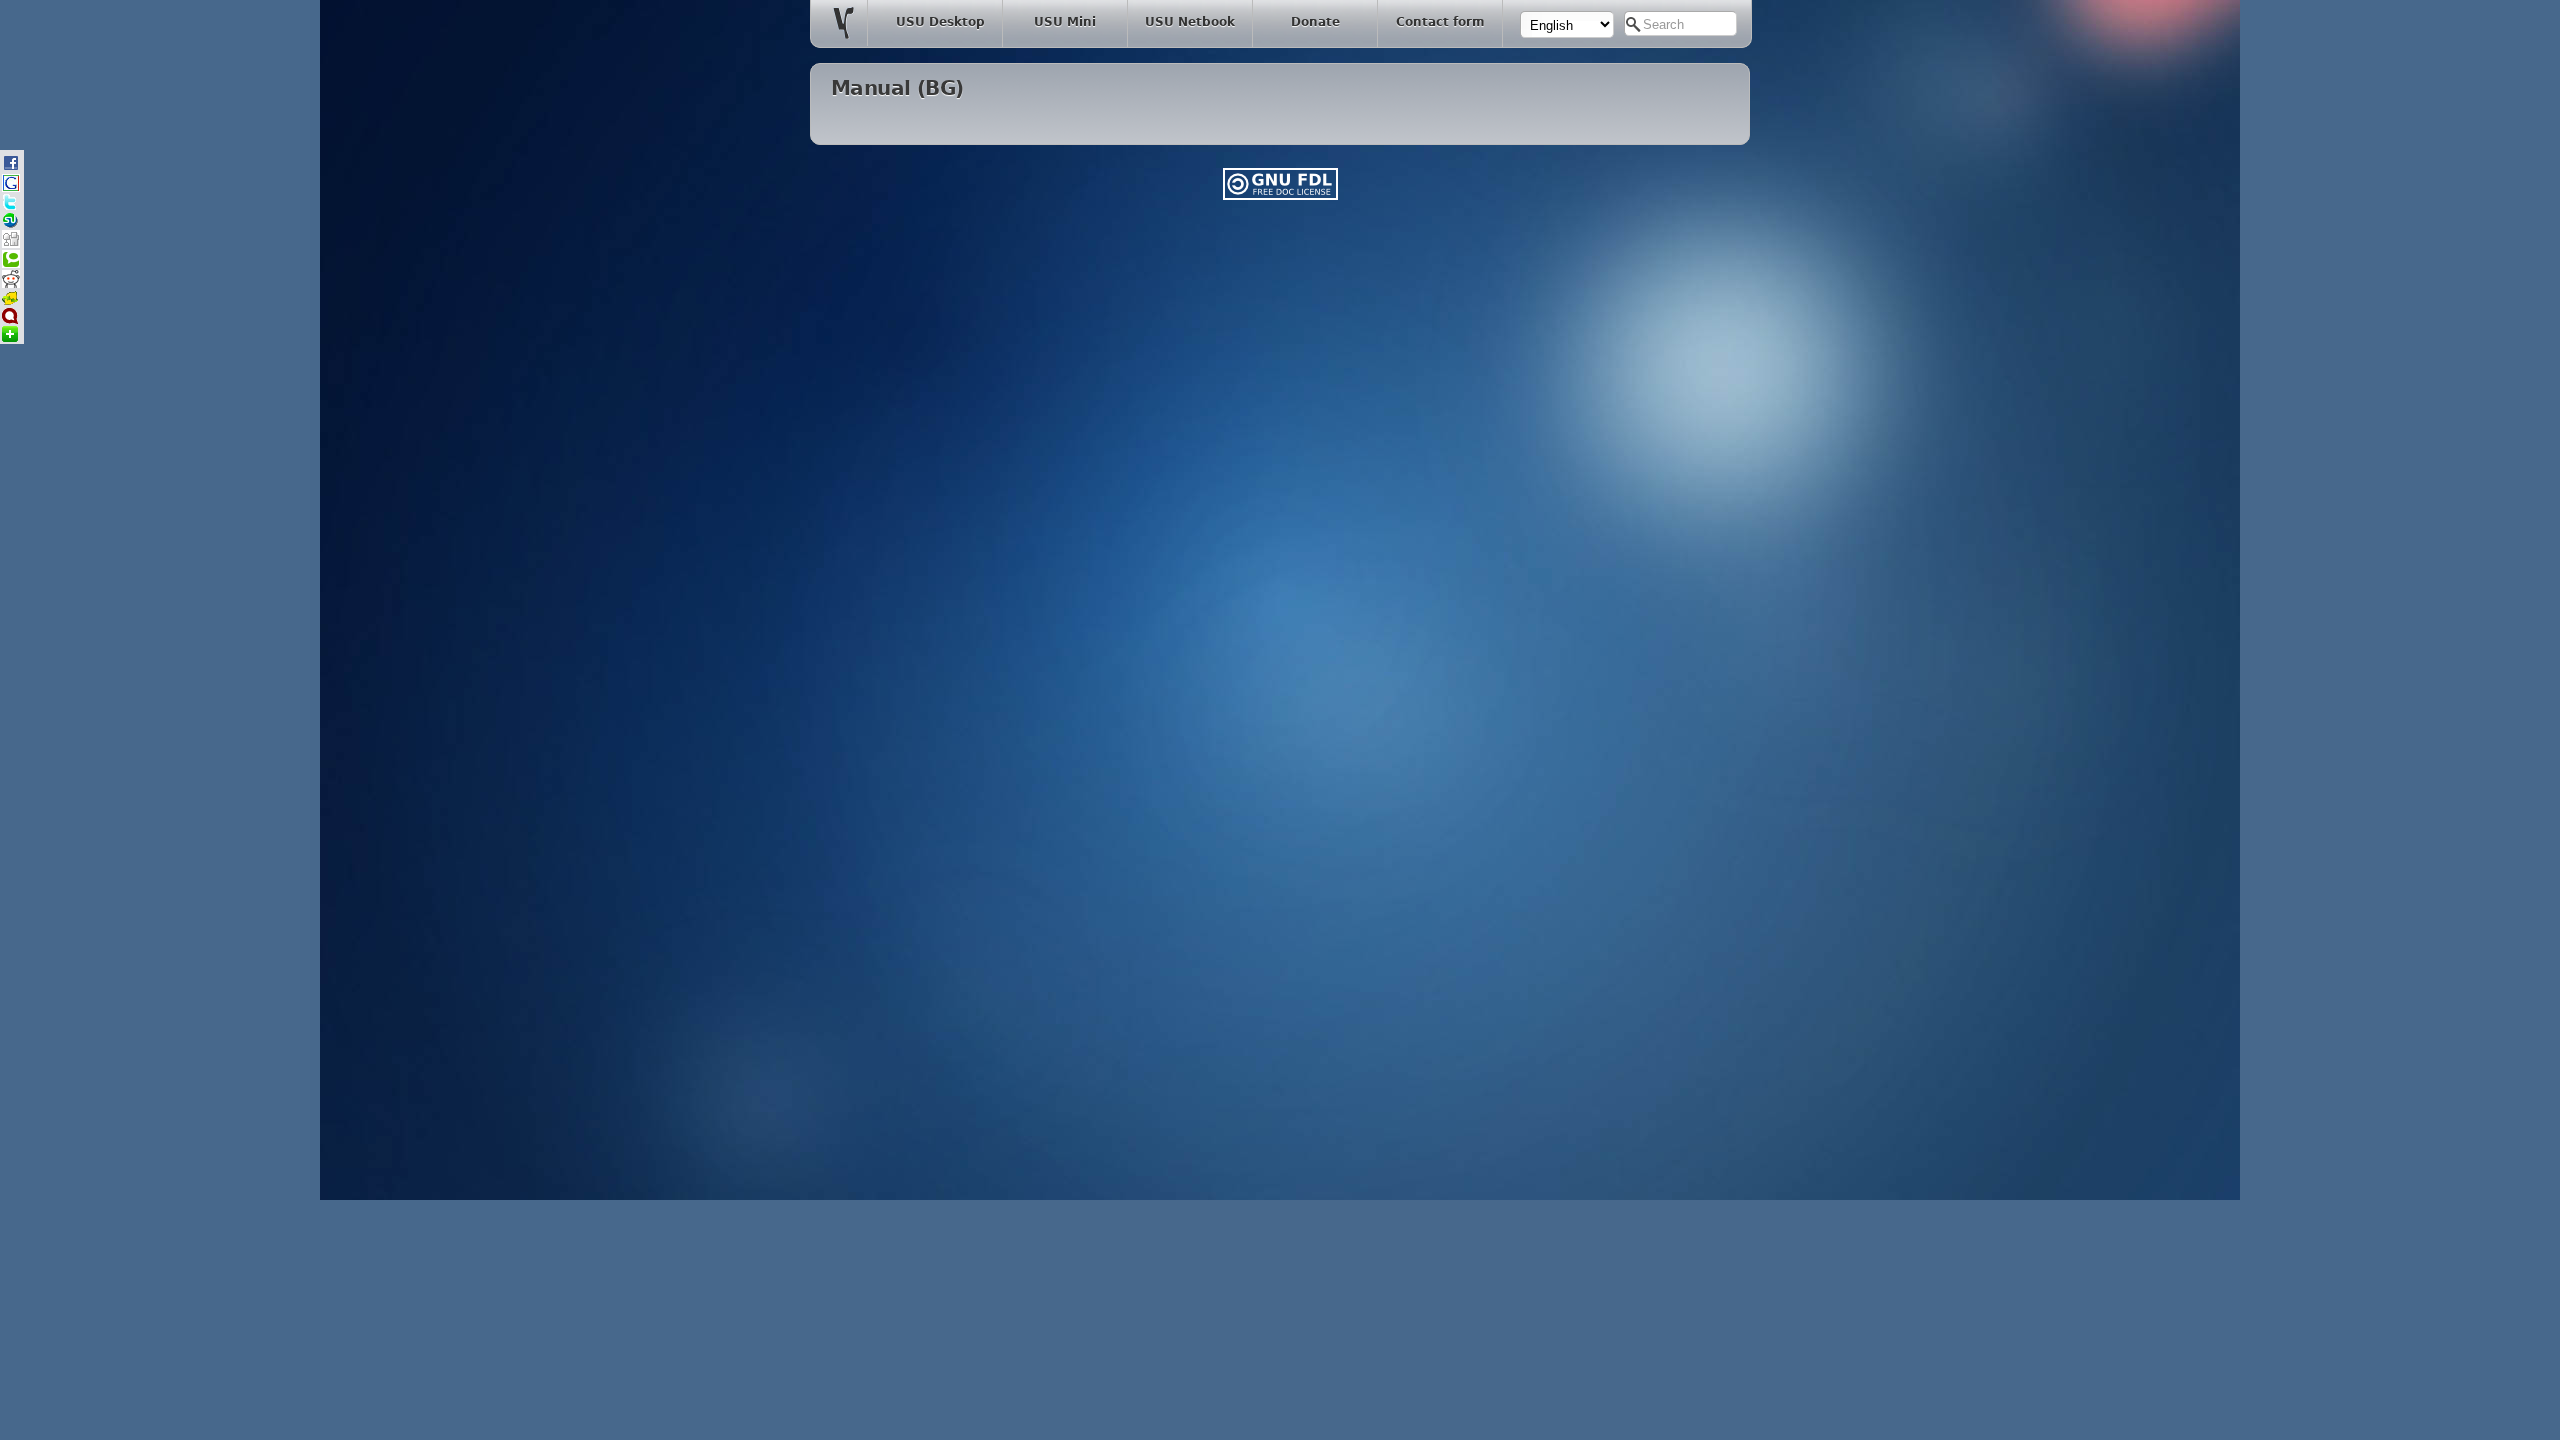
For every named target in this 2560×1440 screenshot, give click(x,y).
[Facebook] (11, 168)
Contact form (1440, 22)
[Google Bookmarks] (11, 188)
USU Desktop (940, 22)
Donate (1315, 22)
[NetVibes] (10, 338)
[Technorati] (11, 264)
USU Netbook (1190, 22)
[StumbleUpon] (10, 224)
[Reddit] (11, 284)
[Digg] (11, 244)
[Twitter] (10, 206)
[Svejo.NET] (10, 302)
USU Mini (1065, 22)
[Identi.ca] (10, 320)
